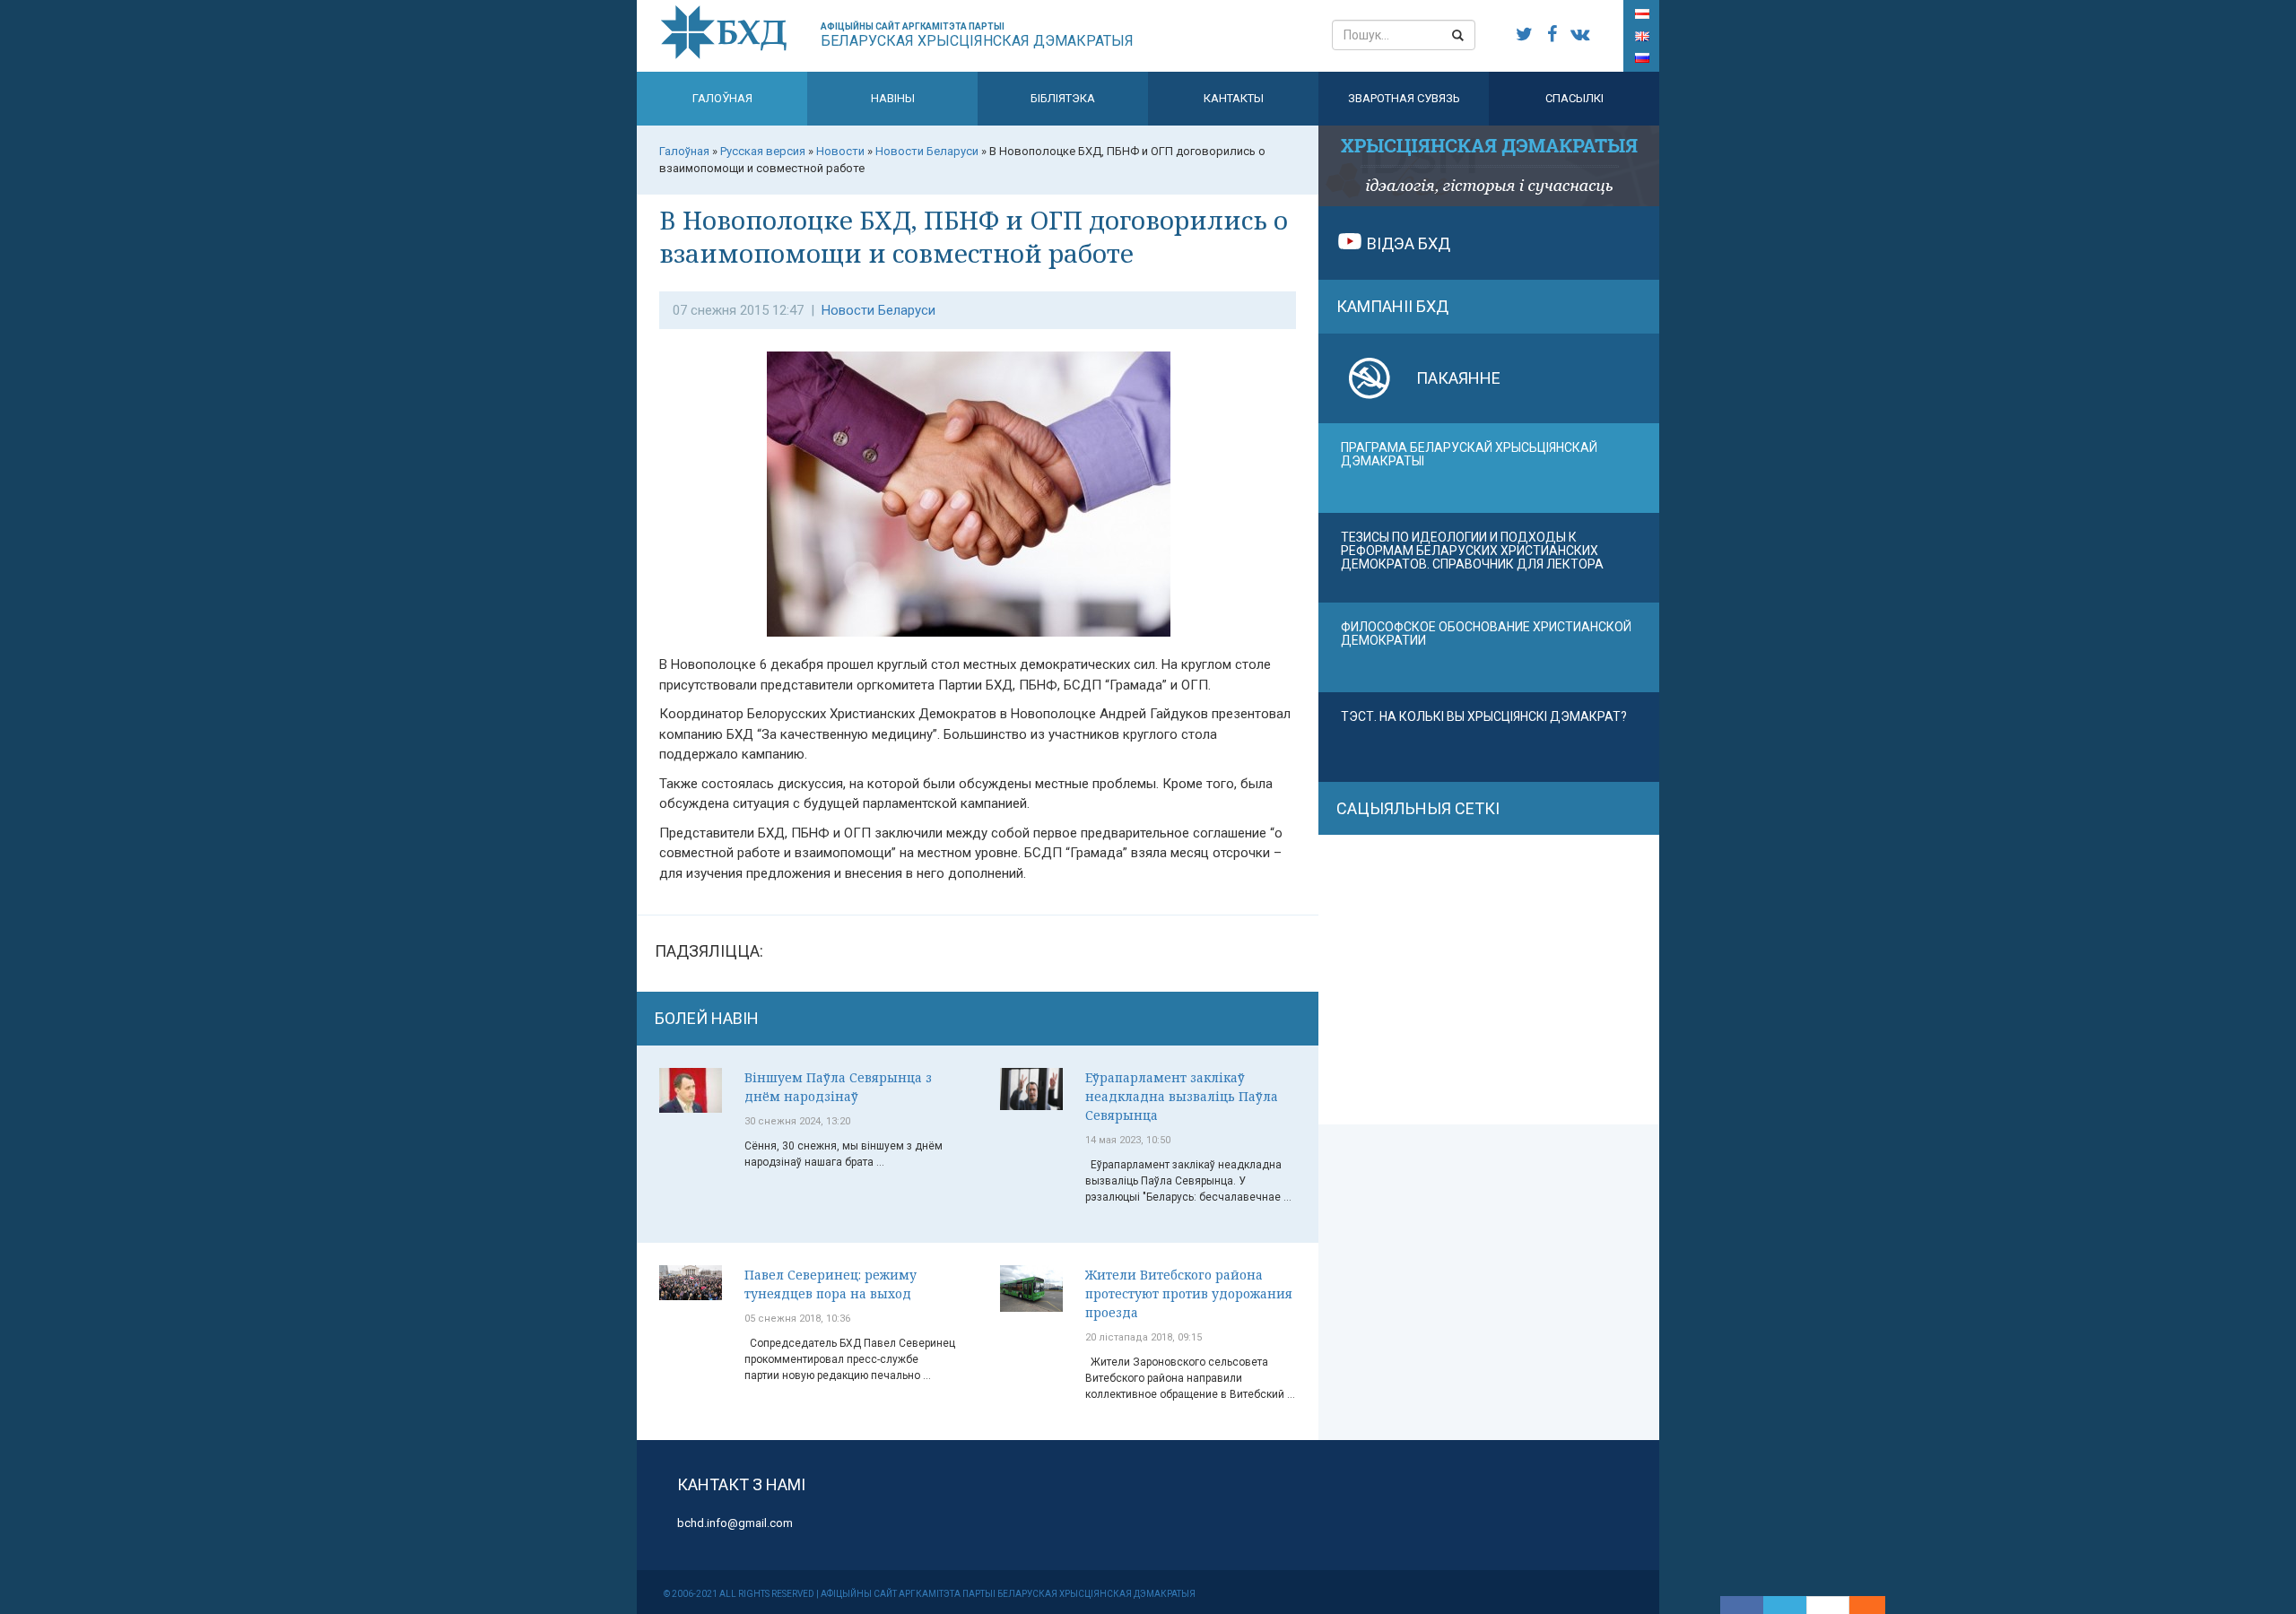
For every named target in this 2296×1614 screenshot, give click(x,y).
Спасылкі (1574, 98)
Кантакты (1234, 98)
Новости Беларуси (878, 310)
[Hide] (1876, 1605)
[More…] (1858, 1605)
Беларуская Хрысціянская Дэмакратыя (977, 35)
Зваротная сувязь (1404, 98)
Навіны (893, 98)
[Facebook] (1742, 1605)
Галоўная (722, 98)
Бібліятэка (1063, 98)
